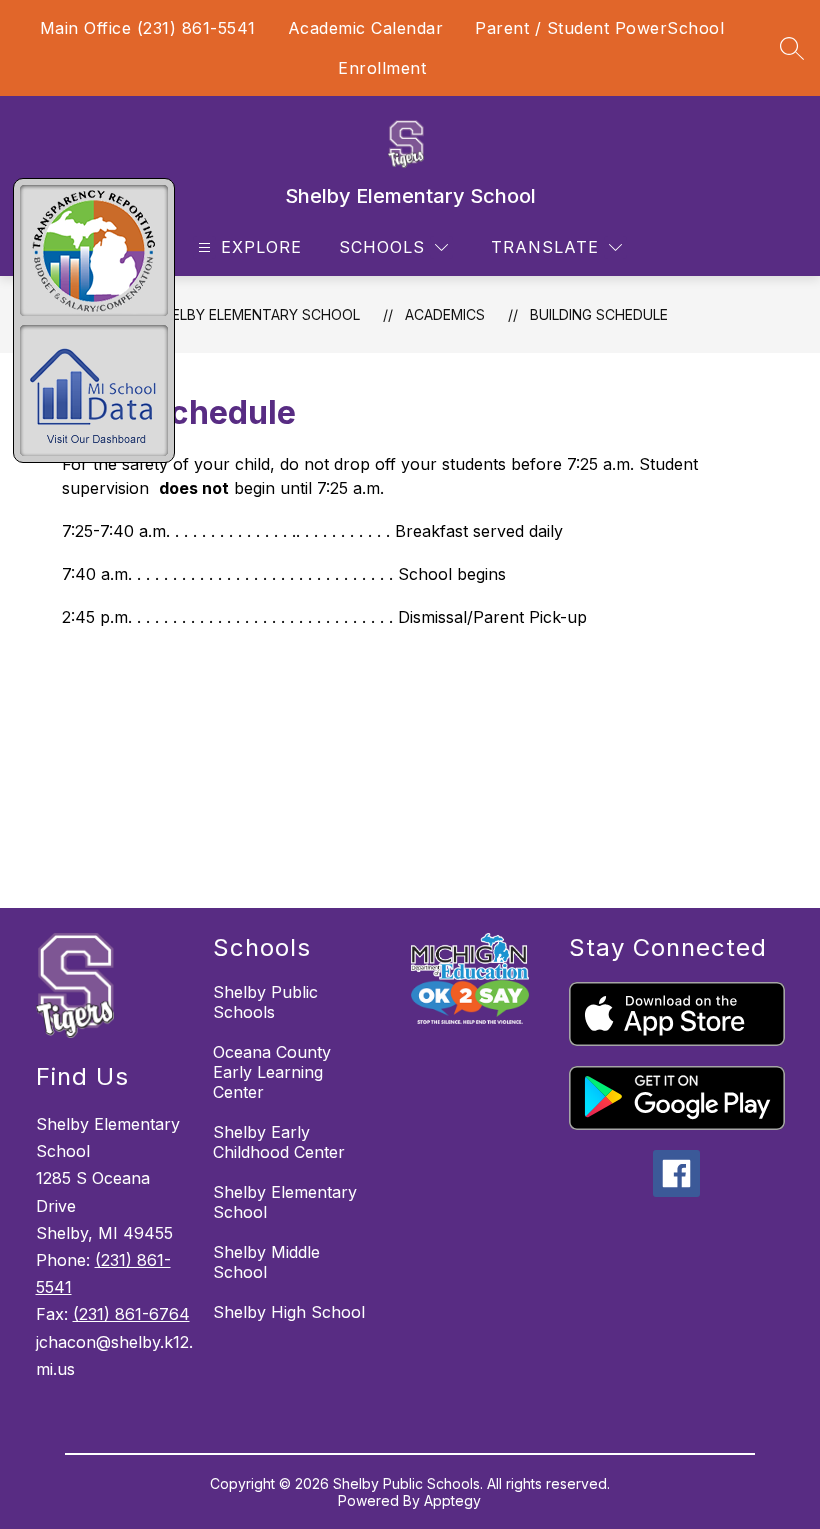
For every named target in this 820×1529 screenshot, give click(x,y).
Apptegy (452, 1500)
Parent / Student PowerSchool (599, 28)
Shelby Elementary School (256, 314)
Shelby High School (289, 1312)
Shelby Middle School (266, 1262)
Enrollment (382, 68)
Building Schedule (599, 314)
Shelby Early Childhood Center (279, 1142)
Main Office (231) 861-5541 (148, 28)
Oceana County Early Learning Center (272, 1072)
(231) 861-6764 (131, 1314)
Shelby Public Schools (265, 1002)
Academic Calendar (366, 28)
